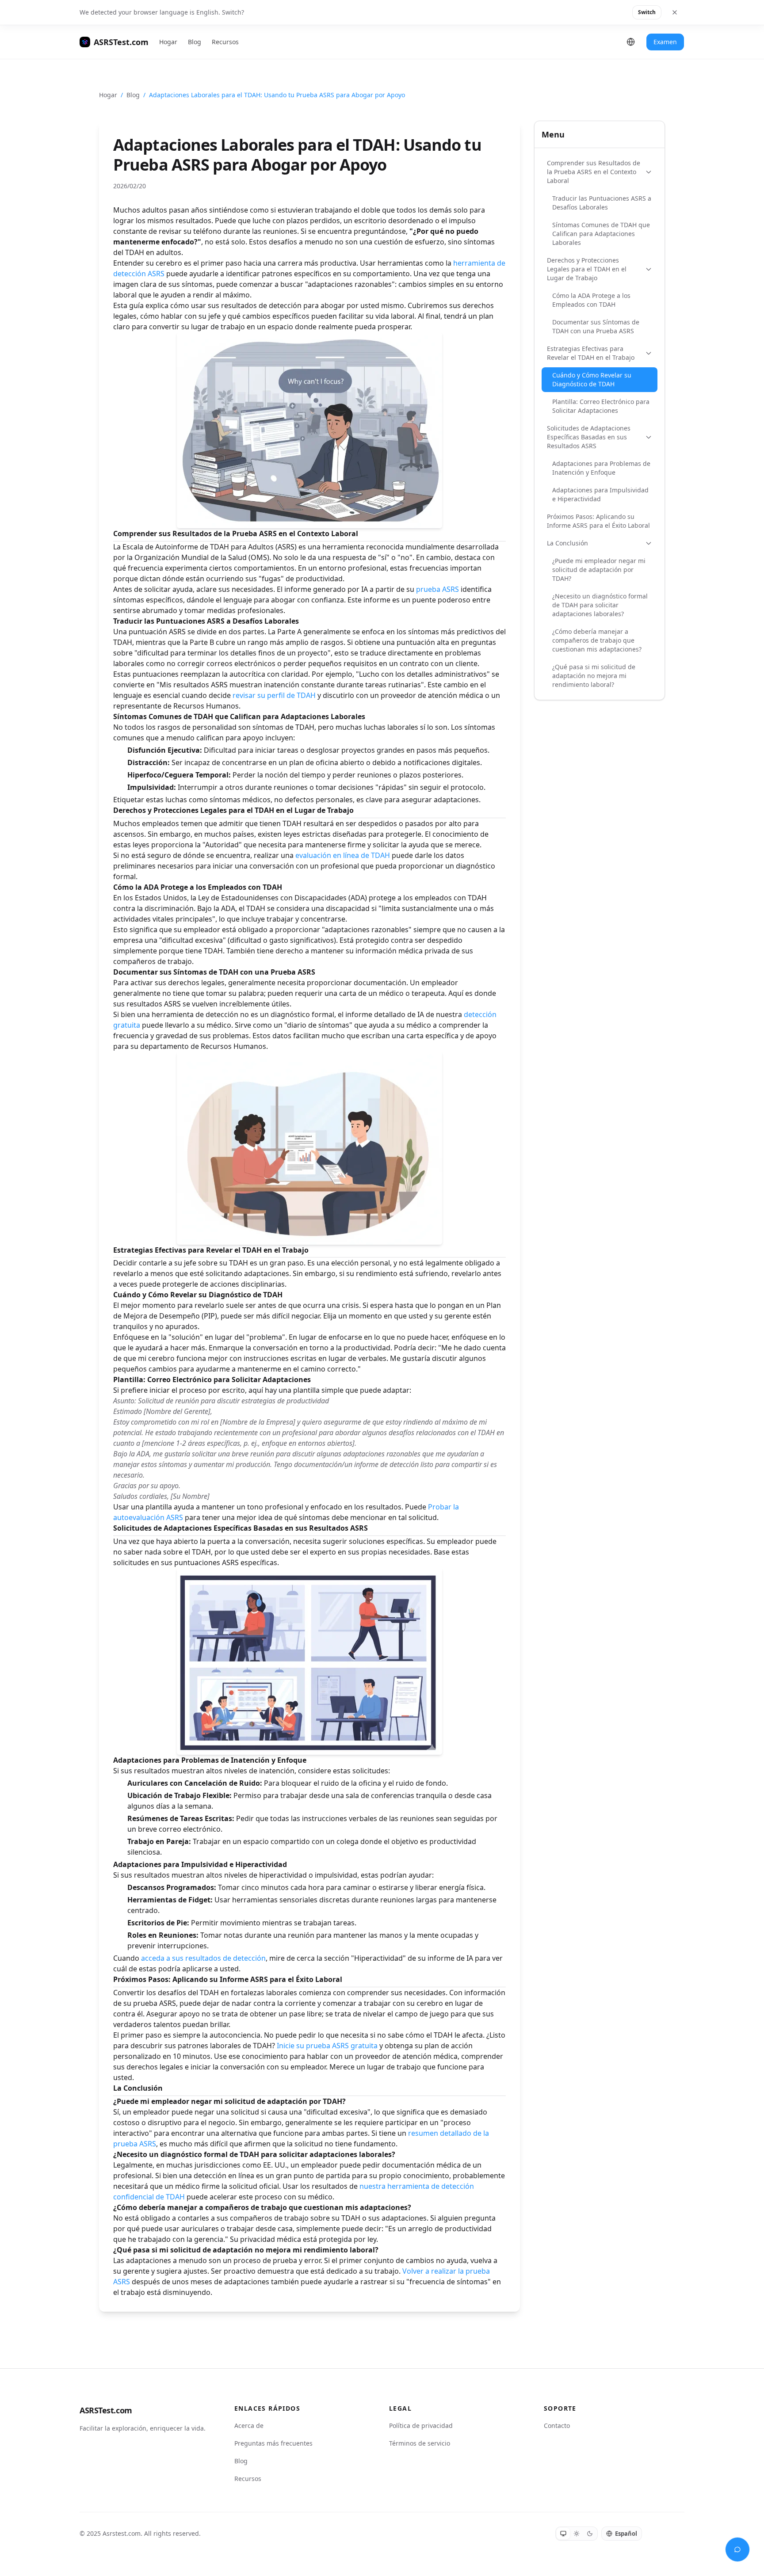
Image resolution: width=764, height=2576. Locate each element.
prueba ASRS (437, 589)
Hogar (168, 42)
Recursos (225, 42)
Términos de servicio (420, 2443)
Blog (195, 42)
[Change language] (631, 42)
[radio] (563, 2534)
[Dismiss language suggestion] (675, 12)
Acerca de (249, 2425)
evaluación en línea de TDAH (343, 855)
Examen (665, 42)
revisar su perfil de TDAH (274, 695)
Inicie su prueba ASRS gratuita (327, 2046)
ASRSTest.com (106, 2410)
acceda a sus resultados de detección (203, 1958)
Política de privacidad (421, 2425)
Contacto (557, 2425)
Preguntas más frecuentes (273, 2443)
